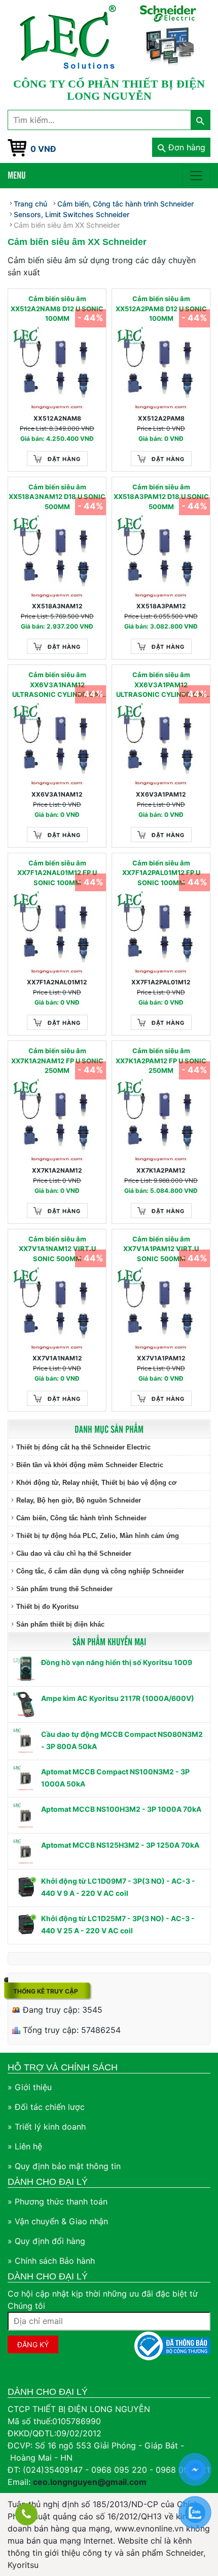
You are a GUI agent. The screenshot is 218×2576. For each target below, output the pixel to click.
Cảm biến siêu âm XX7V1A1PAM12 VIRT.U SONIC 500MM (161, 1249)
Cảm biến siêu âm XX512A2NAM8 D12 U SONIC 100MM (57, 308)
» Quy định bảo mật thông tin (64, 2166)
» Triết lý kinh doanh (47, 2127)
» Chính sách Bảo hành (51, 2261)
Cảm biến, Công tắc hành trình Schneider (81, 1518)
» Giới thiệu (30, 2087)
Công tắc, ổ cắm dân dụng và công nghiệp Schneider (100, 1571)
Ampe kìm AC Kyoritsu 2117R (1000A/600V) (118, 1698)
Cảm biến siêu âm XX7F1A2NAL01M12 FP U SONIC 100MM (57, 873)
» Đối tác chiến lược (46, 2107)
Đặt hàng (64, 459)
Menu (17, 175)
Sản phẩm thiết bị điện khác (60, 1624)
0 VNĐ (43, 149)
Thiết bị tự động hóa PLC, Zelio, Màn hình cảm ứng (98, 1536)
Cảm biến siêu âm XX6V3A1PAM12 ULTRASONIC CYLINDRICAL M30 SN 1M (161, 685)
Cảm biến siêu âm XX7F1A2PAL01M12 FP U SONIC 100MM (161, 873)
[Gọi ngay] (26, 2514)
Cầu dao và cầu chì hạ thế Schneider (74, 1553)
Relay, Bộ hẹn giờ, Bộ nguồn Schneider (79, 1500)
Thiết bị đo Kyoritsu (47, 1607)
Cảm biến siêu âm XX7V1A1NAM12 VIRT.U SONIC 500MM (57, 1249)
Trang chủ (30, 204)
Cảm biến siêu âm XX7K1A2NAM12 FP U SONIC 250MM (57, 1061)
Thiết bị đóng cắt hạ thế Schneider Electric (83, 1447)
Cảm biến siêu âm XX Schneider (67, 225)
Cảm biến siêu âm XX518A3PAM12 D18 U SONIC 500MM (161, 497)
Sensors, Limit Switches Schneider (71, 214)
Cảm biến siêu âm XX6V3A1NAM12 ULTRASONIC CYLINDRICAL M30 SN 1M (57, 685)
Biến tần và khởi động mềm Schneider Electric (90, 1465)
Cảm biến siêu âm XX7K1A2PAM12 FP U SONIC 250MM (161, 1061)
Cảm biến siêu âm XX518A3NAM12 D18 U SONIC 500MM (57, 497)
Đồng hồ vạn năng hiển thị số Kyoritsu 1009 (117, 1662)
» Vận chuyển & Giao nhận (58, 2221)
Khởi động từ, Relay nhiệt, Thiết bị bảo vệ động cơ (96, 1483)
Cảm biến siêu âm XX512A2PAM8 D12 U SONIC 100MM (161, 308)
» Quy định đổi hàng (46, 2241)
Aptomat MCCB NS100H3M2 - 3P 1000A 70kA (121, 1809)
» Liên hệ (25, 2146)
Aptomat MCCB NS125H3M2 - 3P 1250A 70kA (120, 1845)
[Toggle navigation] (196, 176)
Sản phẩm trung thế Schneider (64, 1589)
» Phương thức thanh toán (58, 2201)
